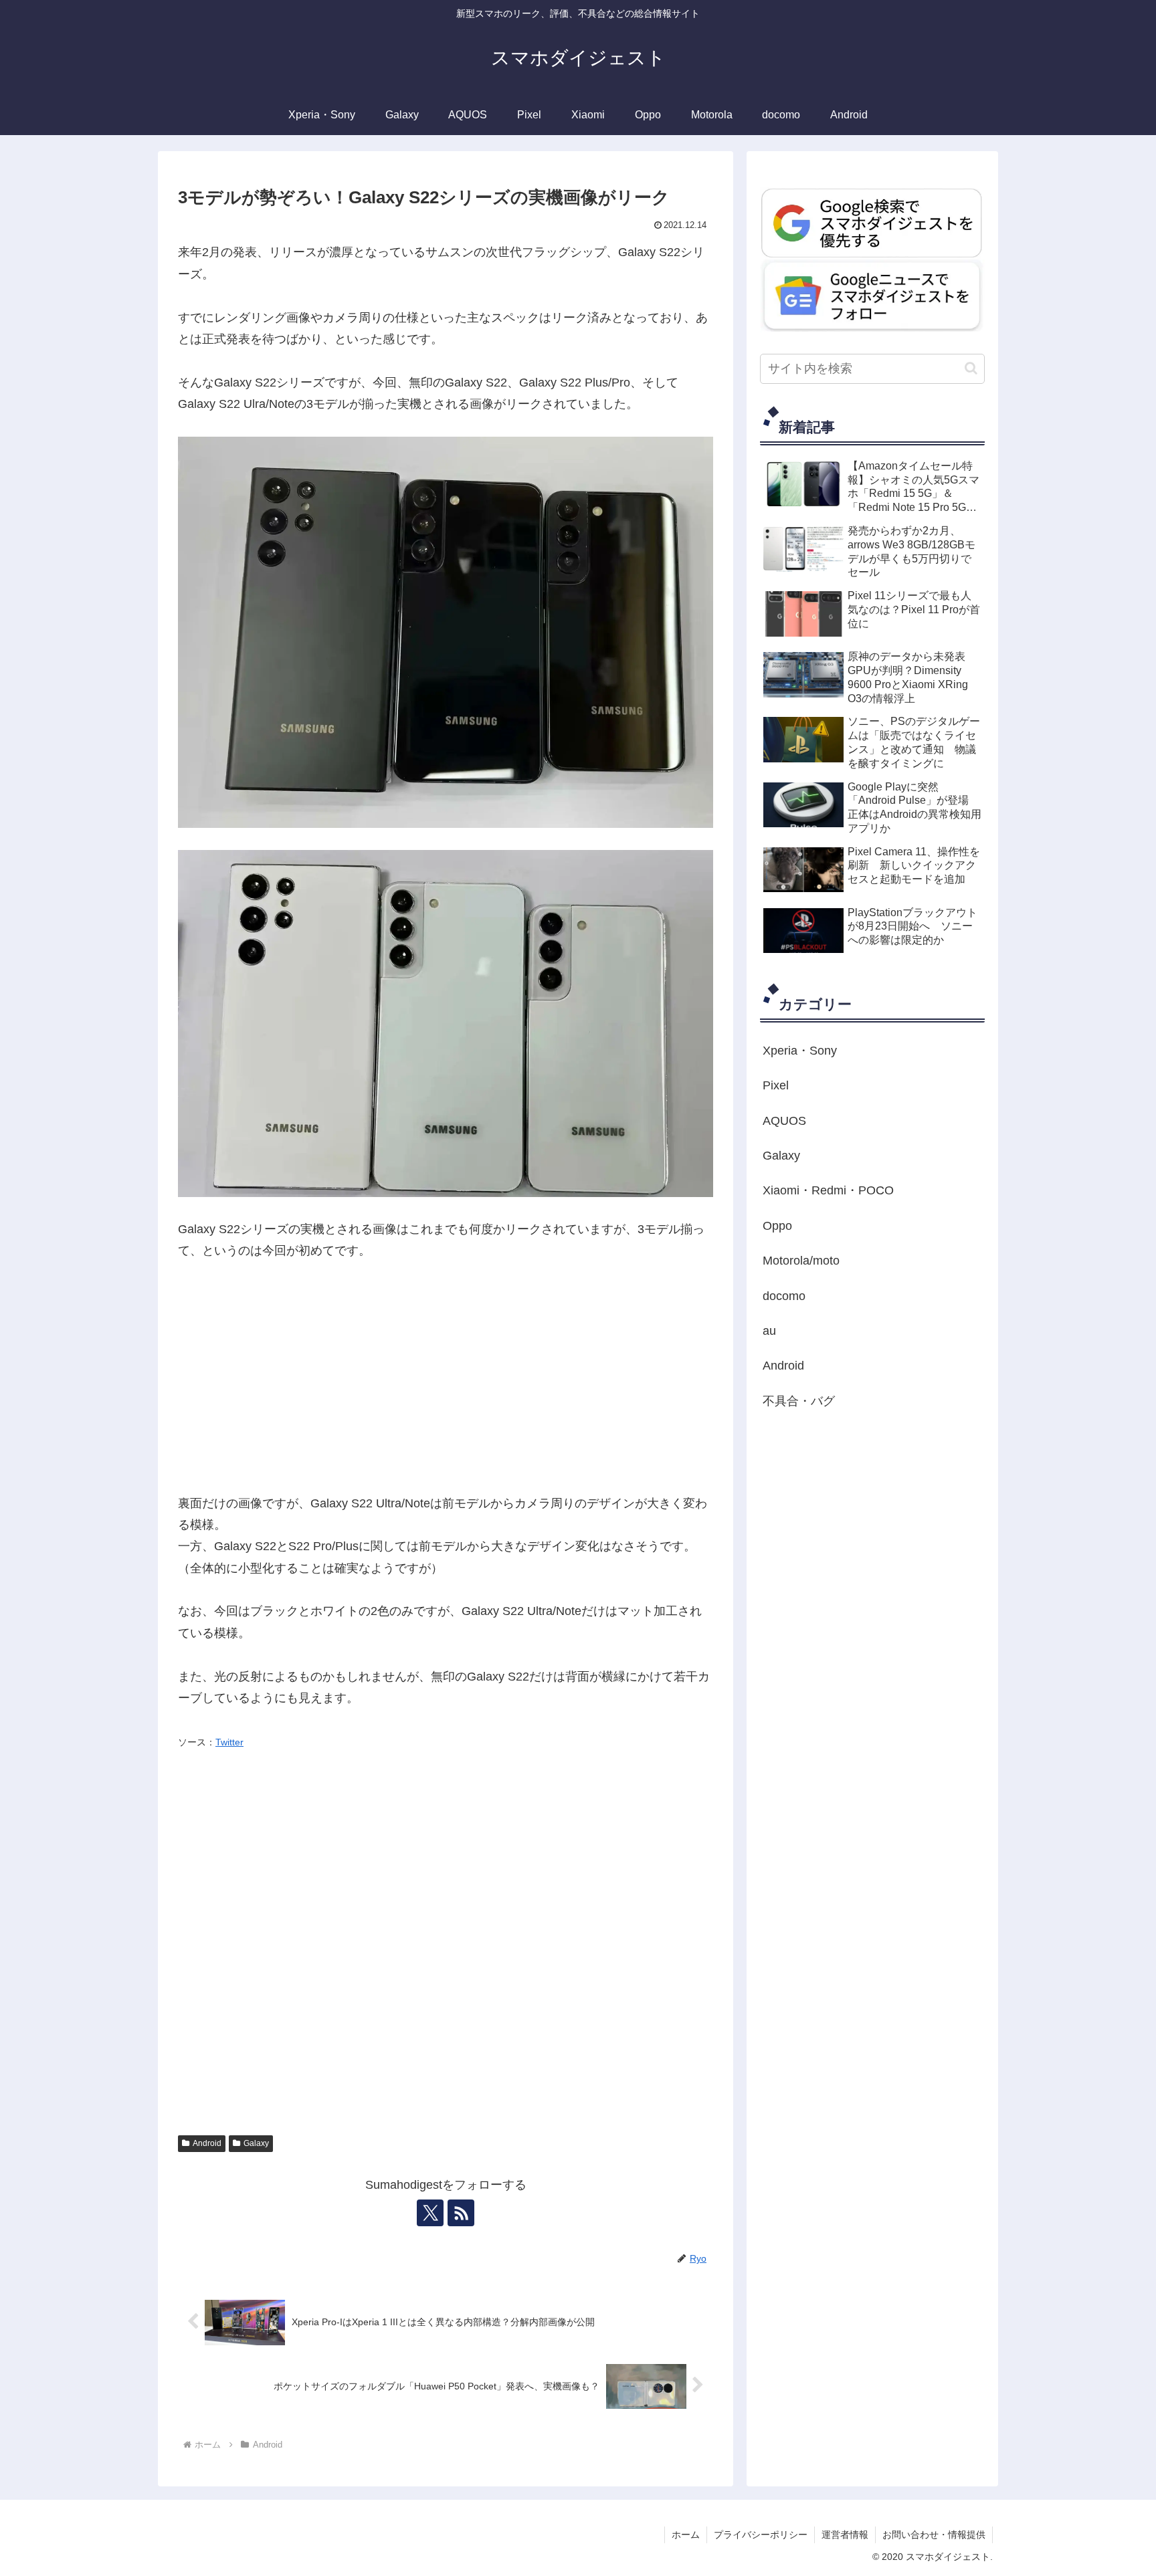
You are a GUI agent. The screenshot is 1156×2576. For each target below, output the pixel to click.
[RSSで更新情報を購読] (461, 2213)
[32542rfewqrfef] (872, 222)
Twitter (229, 1742)
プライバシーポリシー (761, 2535)
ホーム (686, 2535)
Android (207, 2143)
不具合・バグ (799, 1401)
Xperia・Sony (800, 1051)
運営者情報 (845, 2535)
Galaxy (256, 2143)
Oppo (777, 1226)
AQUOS (784, 1121)
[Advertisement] (446, 1377)
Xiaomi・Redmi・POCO (828, 1190)
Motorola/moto (801, 1261)
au (769, 1331)
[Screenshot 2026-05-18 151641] (872, 295)
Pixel (776, 1085)
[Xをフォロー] (430, 2213)
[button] (971, 368)
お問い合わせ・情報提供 (934, 2535)
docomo (784, 1296)
